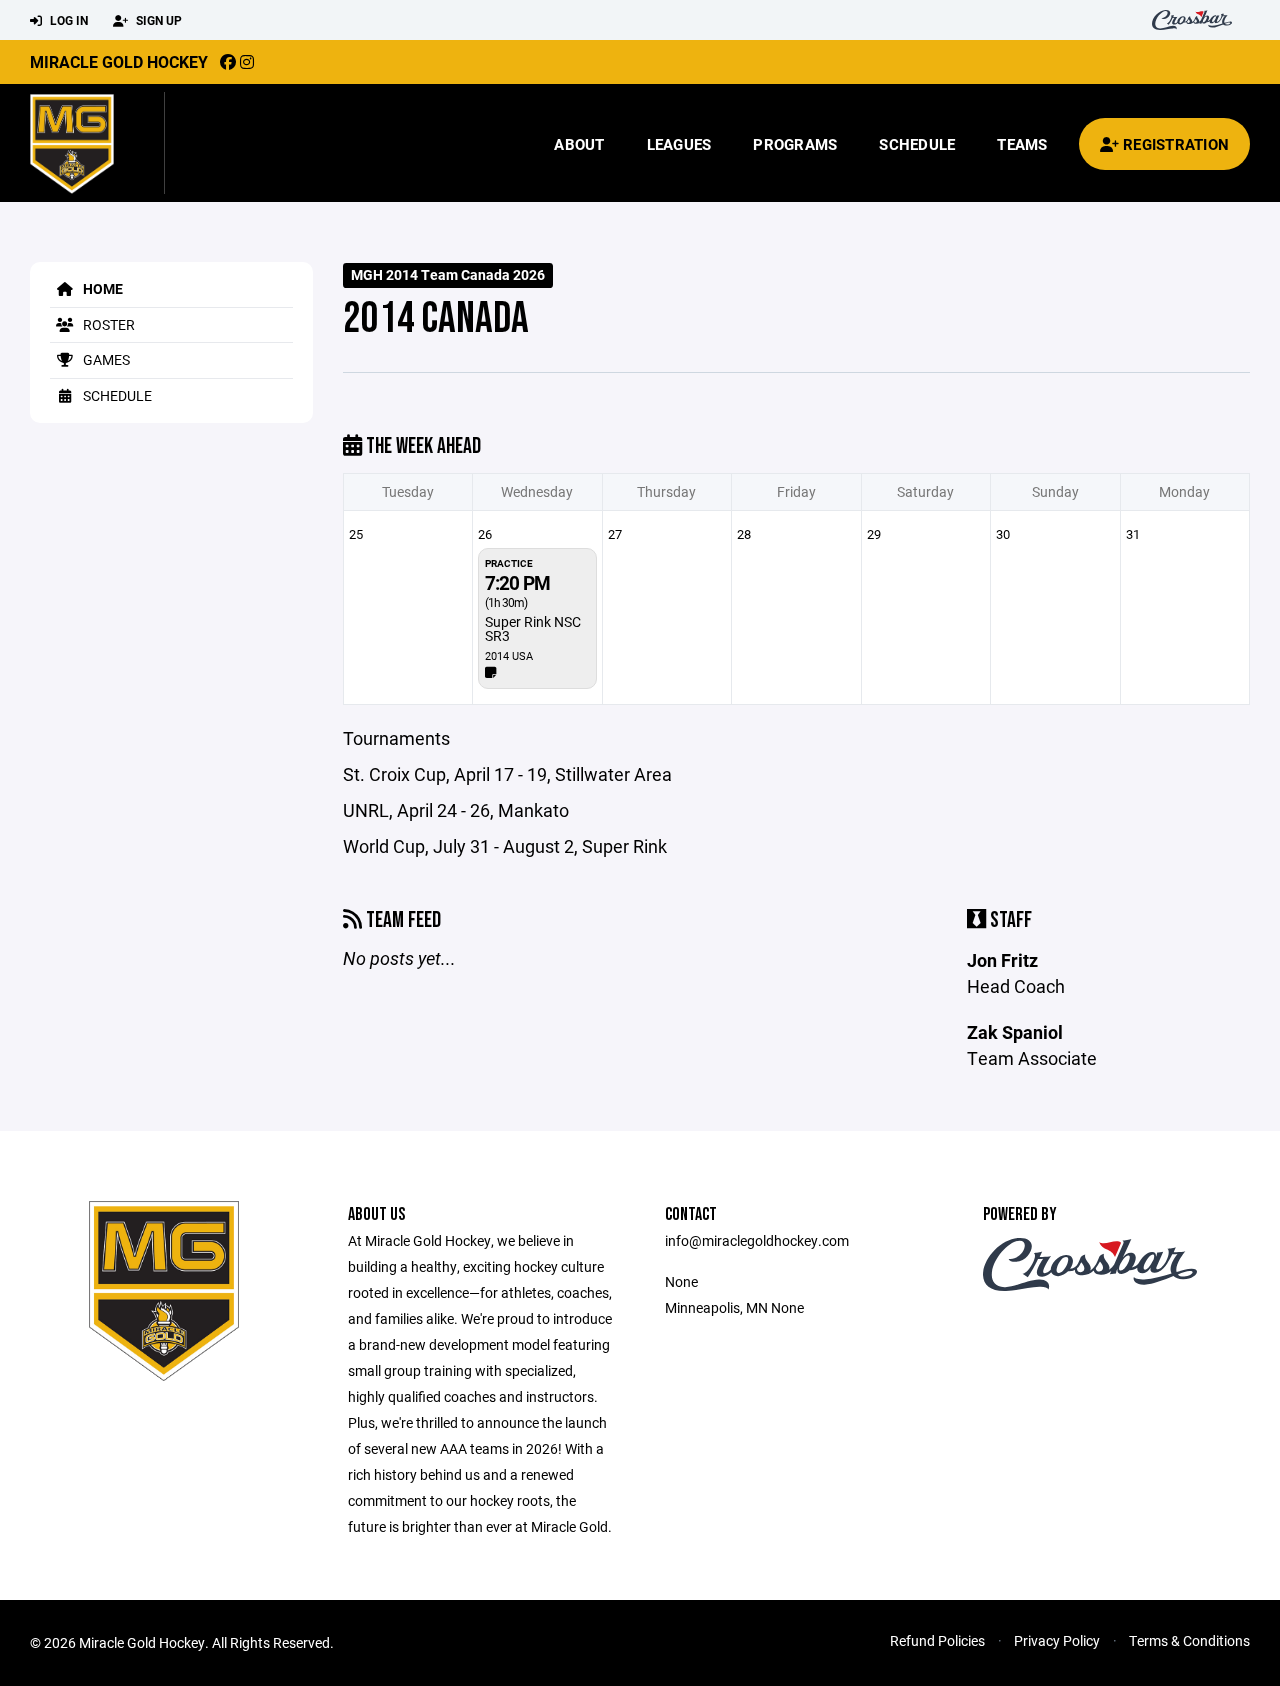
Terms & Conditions (1189, 1640)
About (579, 144)
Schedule (917, 144)
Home (101, 288)
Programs (795, 144)
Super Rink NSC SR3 (533, 628)
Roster (107, 324)
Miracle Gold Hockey (119, 61)
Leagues (679, 144)
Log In (67, 20)
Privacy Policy (1057, 1640)
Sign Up (157, 20)
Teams (1022, 144)
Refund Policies (937, 1640)
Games (105, 359)
